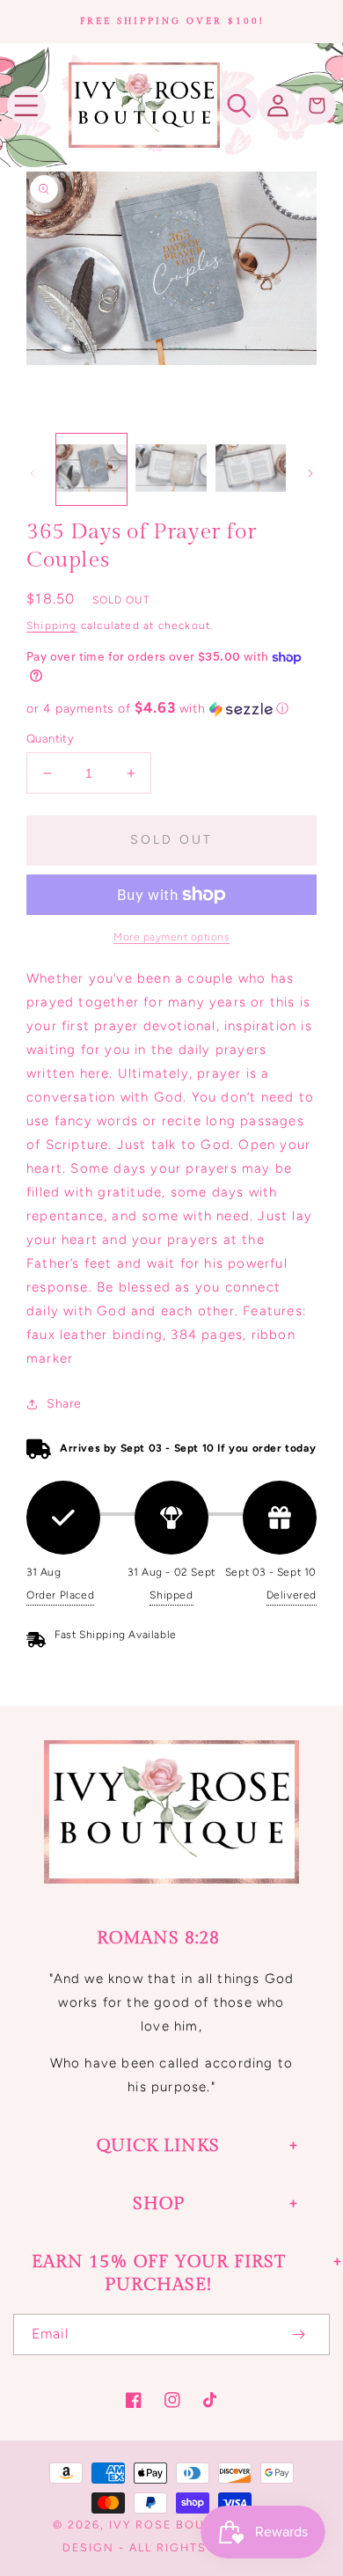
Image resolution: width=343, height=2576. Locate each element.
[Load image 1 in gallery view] (91, 469)
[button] (26, 106)
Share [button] (64, 1404)
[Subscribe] (298, 2334)
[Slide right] (310, 473)
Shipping (52, 626)
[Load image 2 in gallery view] (171, 469)
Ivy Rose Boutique (177, 2525)
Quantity (50, 739)
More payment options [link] (171, 937)
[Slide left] (33, 473)
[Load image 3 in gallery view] (251, 469)
